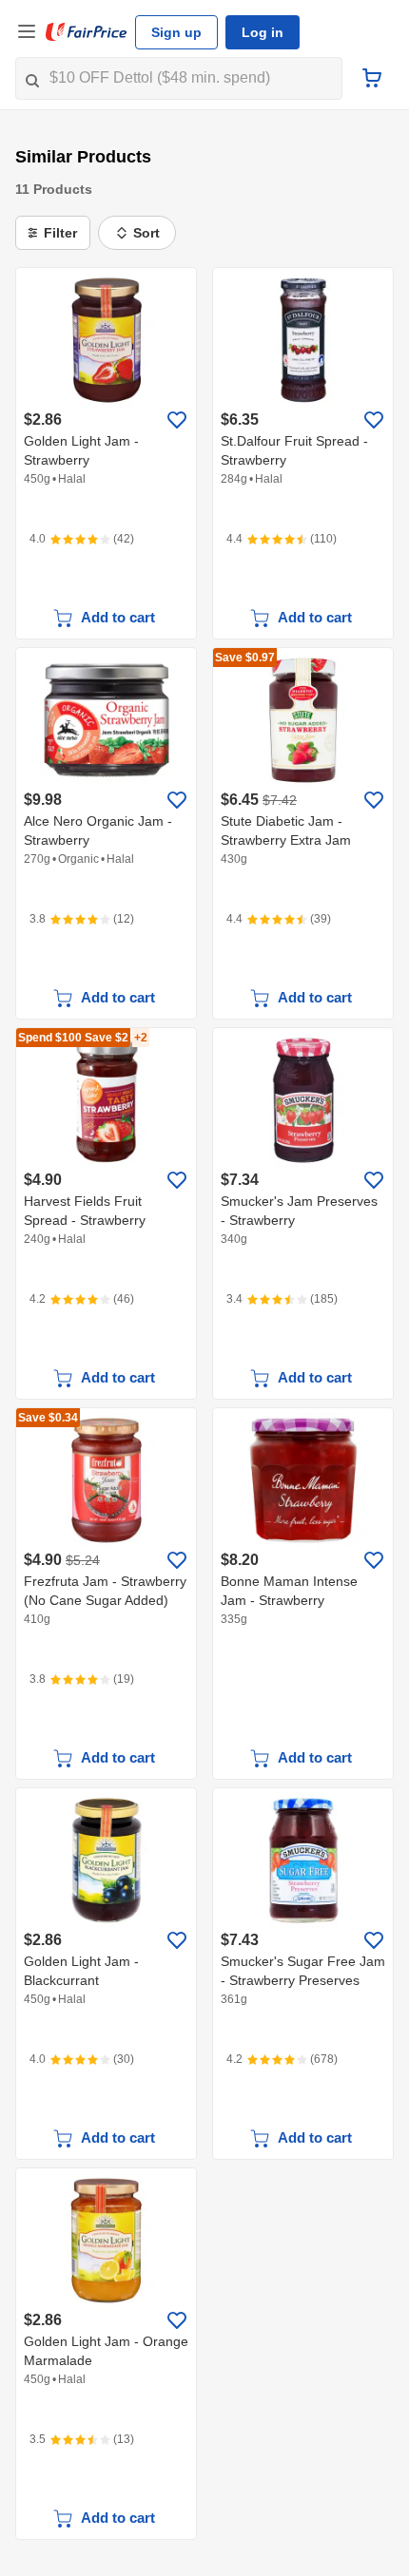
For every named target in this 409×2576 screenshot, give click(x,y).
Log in (263, 32)
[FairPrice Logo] (87, 32)
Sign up (176, 32)
